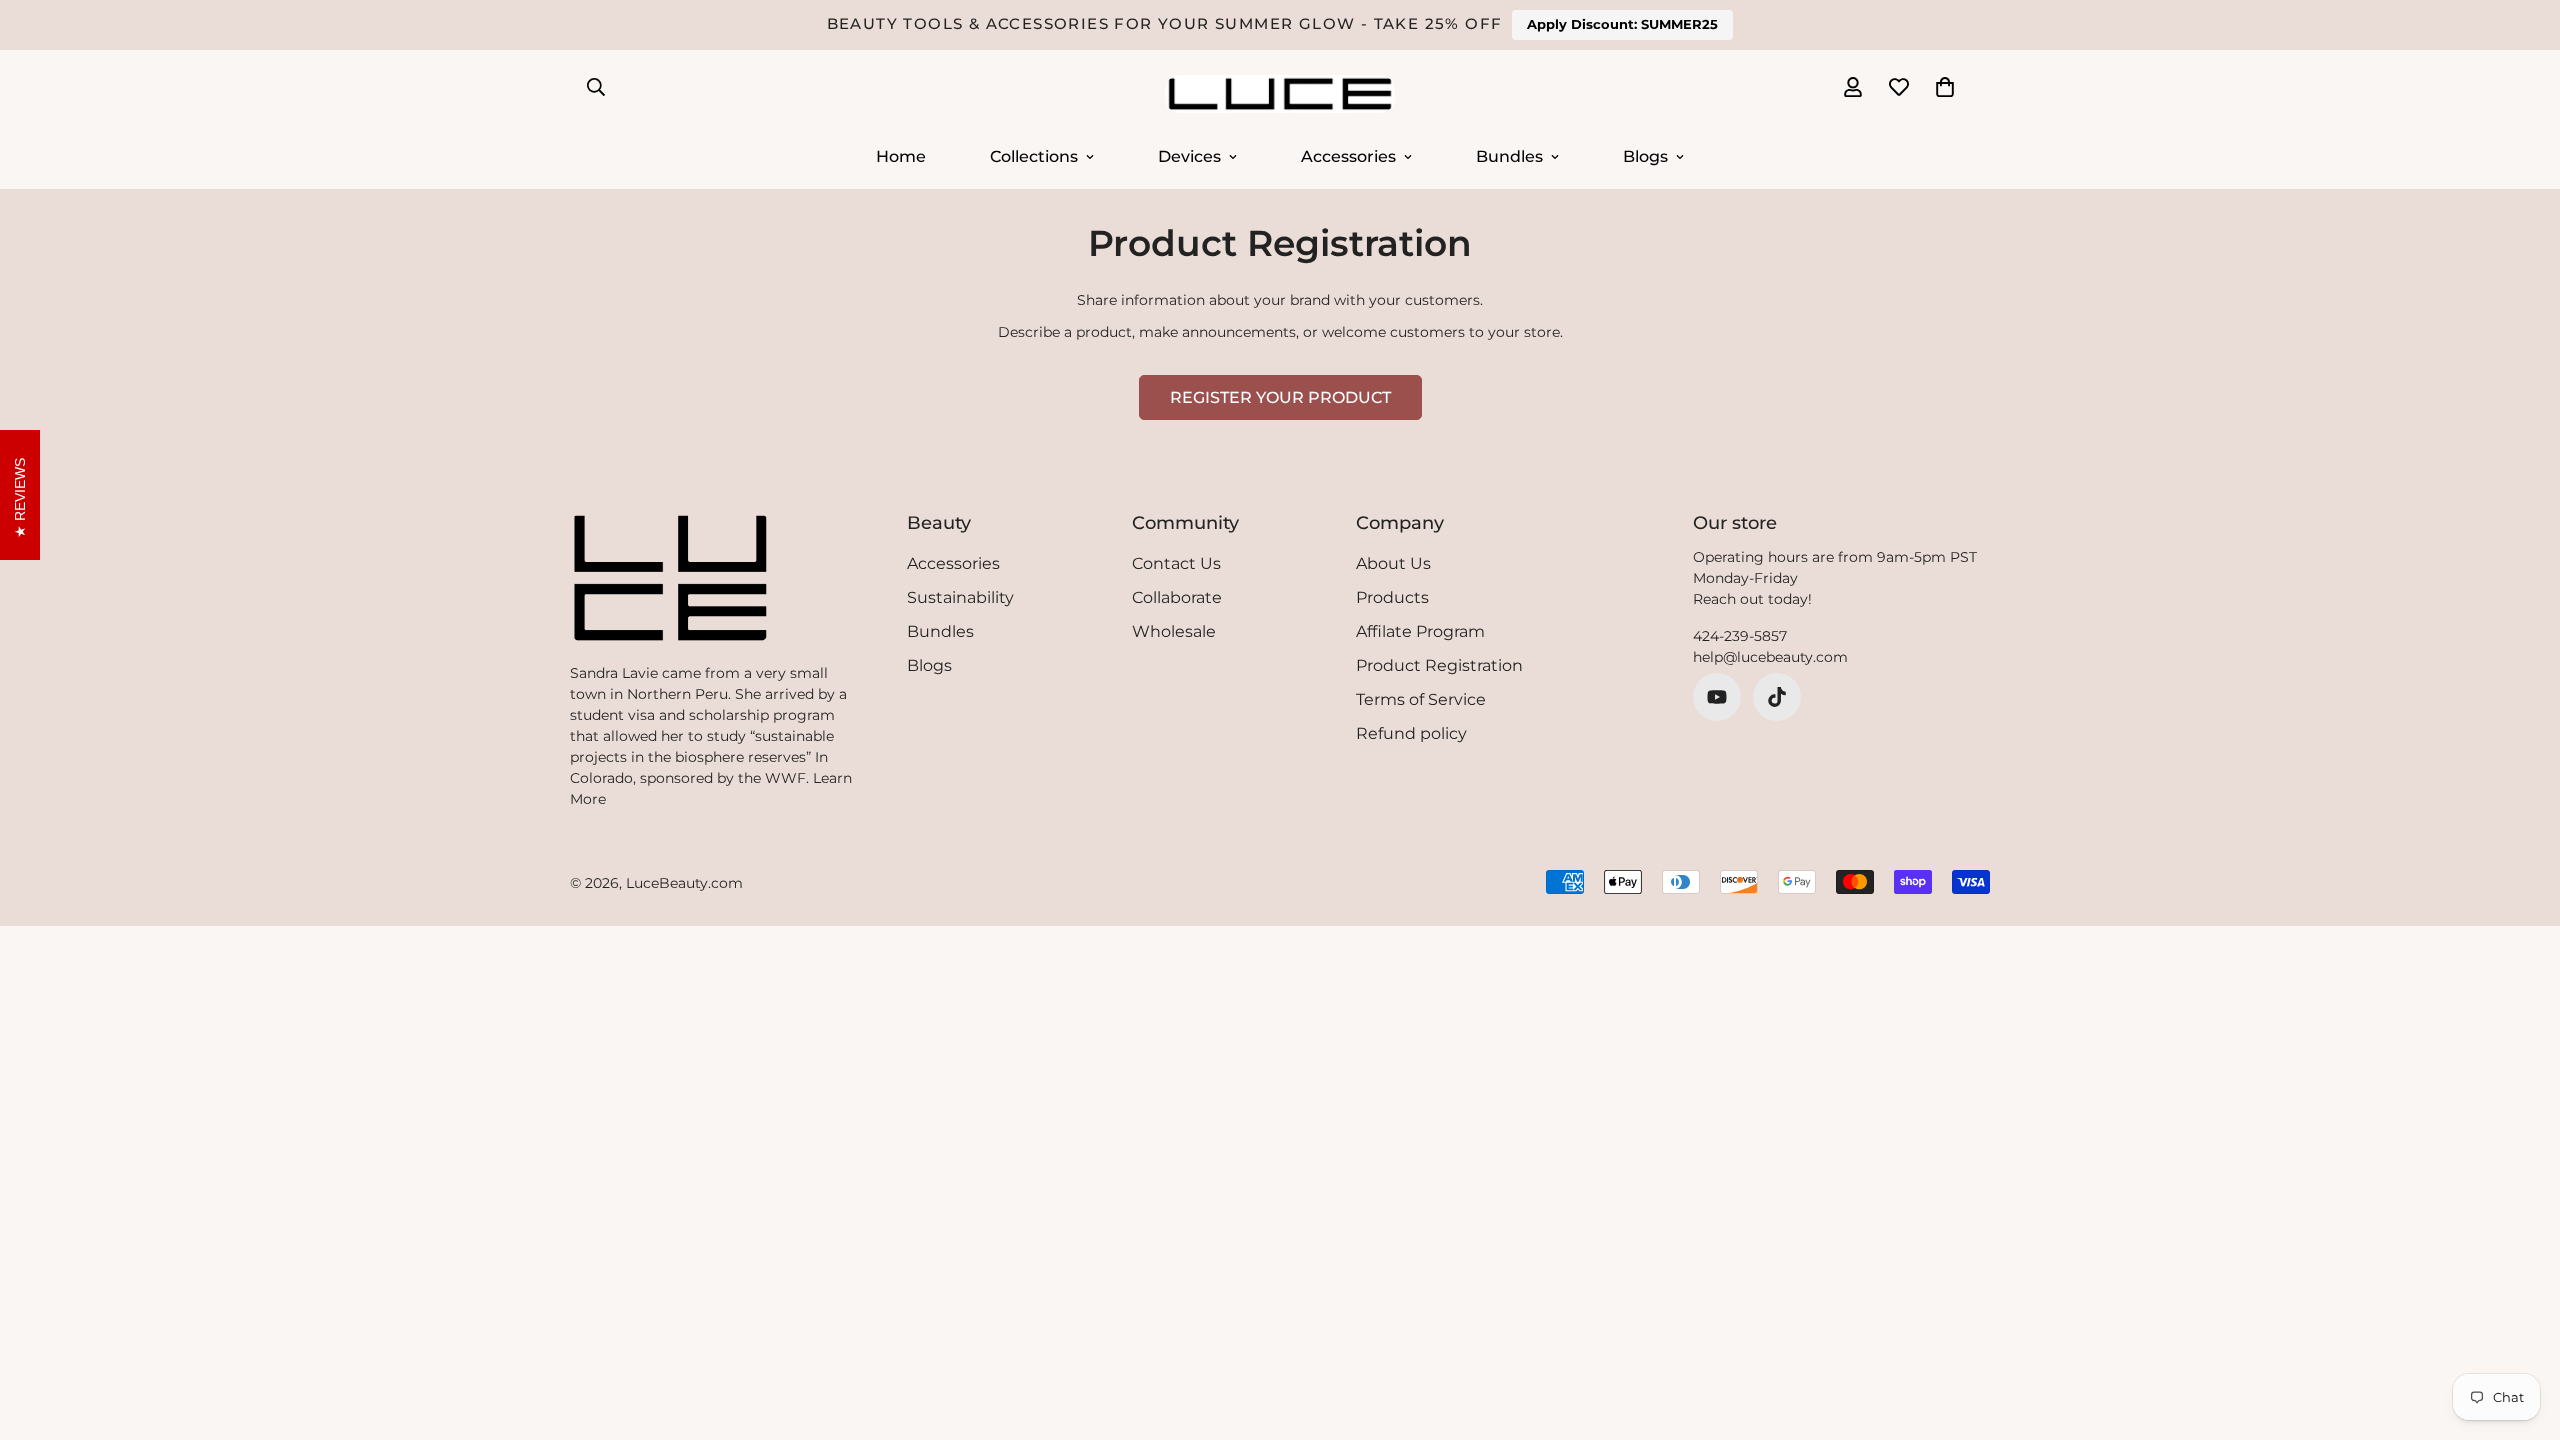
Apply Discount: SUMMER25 (1622, 24)
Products (1392, 597)
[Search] (596, 87)
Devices (1189, 155)
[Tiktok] (1777, 697)
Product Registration (1439, 665)
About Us (1393, 563)
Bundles (1509, 155)
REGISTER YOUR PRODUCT (1280, 397)
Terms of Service (1421, 699)
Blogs (1645, 155)
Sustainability (960, 597)
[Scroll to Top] (2521, 1331)
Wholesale (1174, 631)
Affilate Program (1420, 631)
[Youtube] (1717, 697)
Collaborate (1177, 597)
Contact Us (1176, 563)
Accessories (1348, 155)
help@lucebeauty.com (1770, 657)
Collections (1034, 155)
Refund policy (1411, 733)
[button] (1945, 87)
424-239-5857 (1740, 636)
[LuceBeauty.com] (1280, 95)
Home (901, 155)
